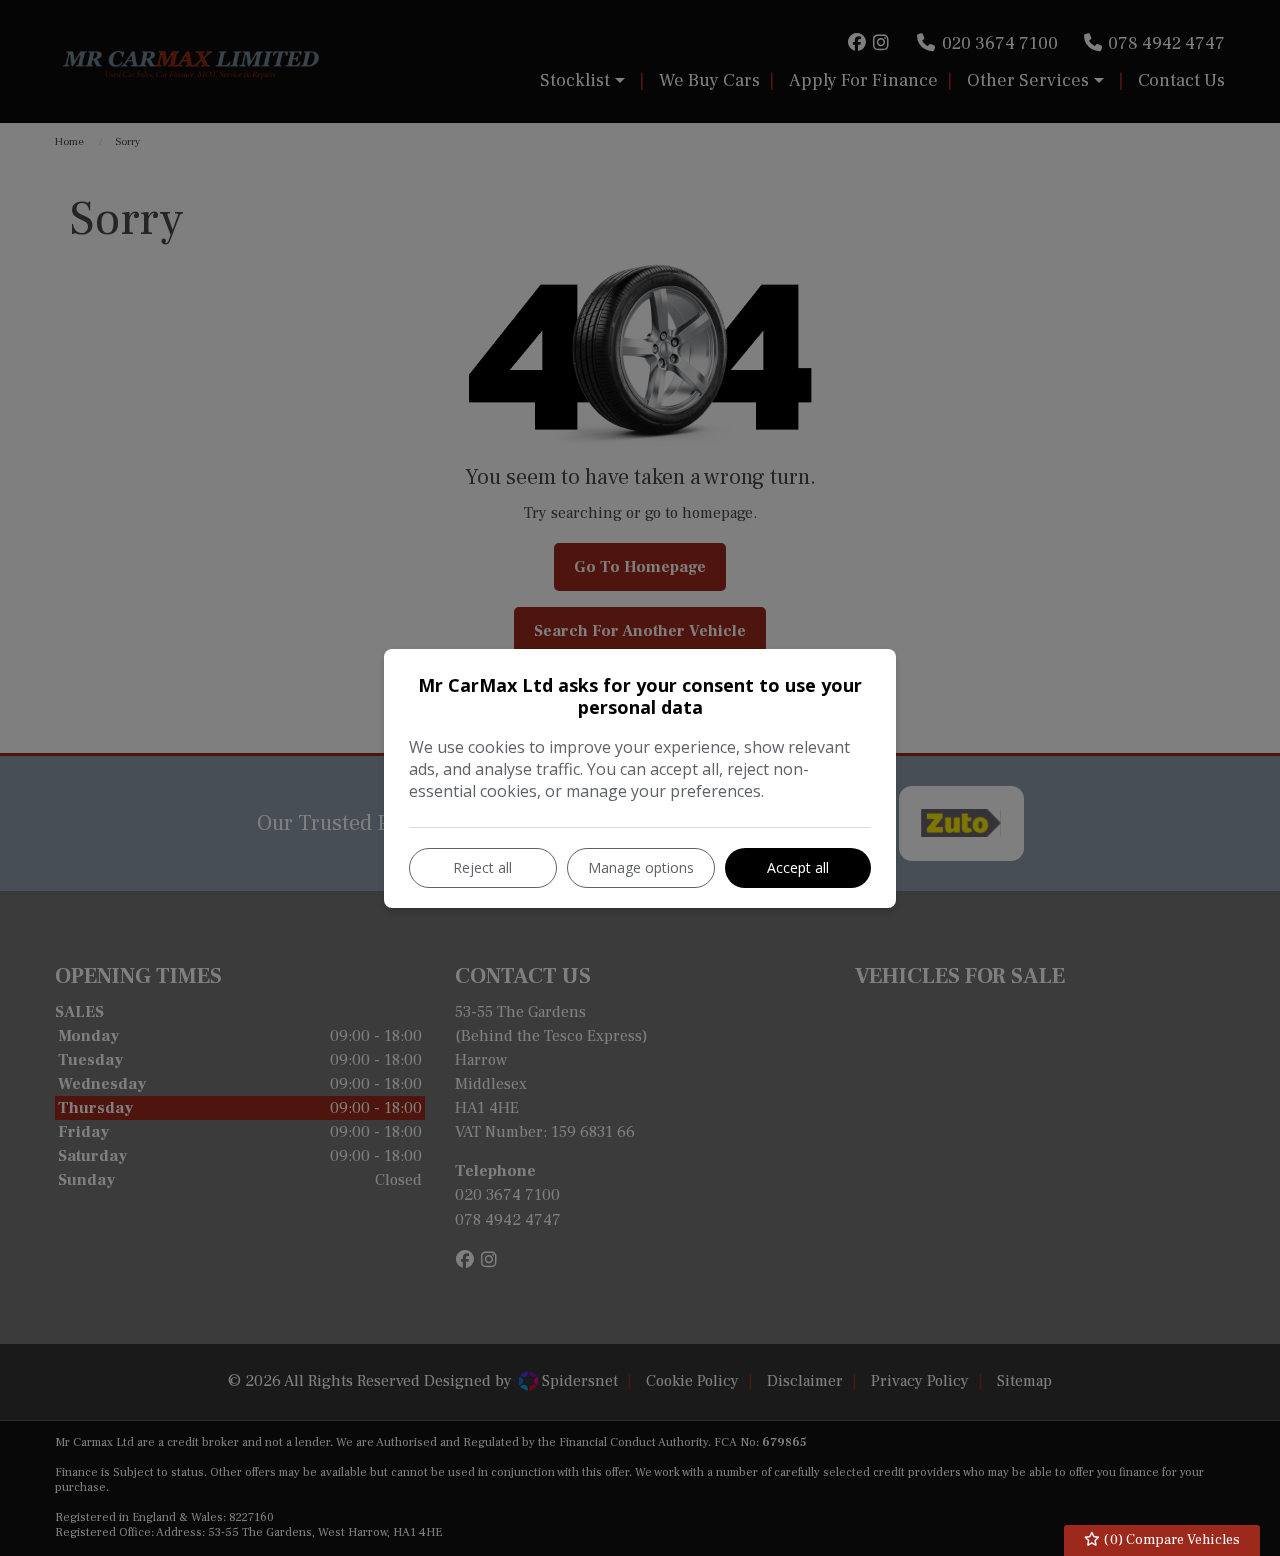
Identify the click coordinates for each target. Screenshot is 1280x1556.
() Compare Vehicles (1170, 1540)
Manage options (641, 867)
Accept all (798, 867)
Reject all (482, 867)
